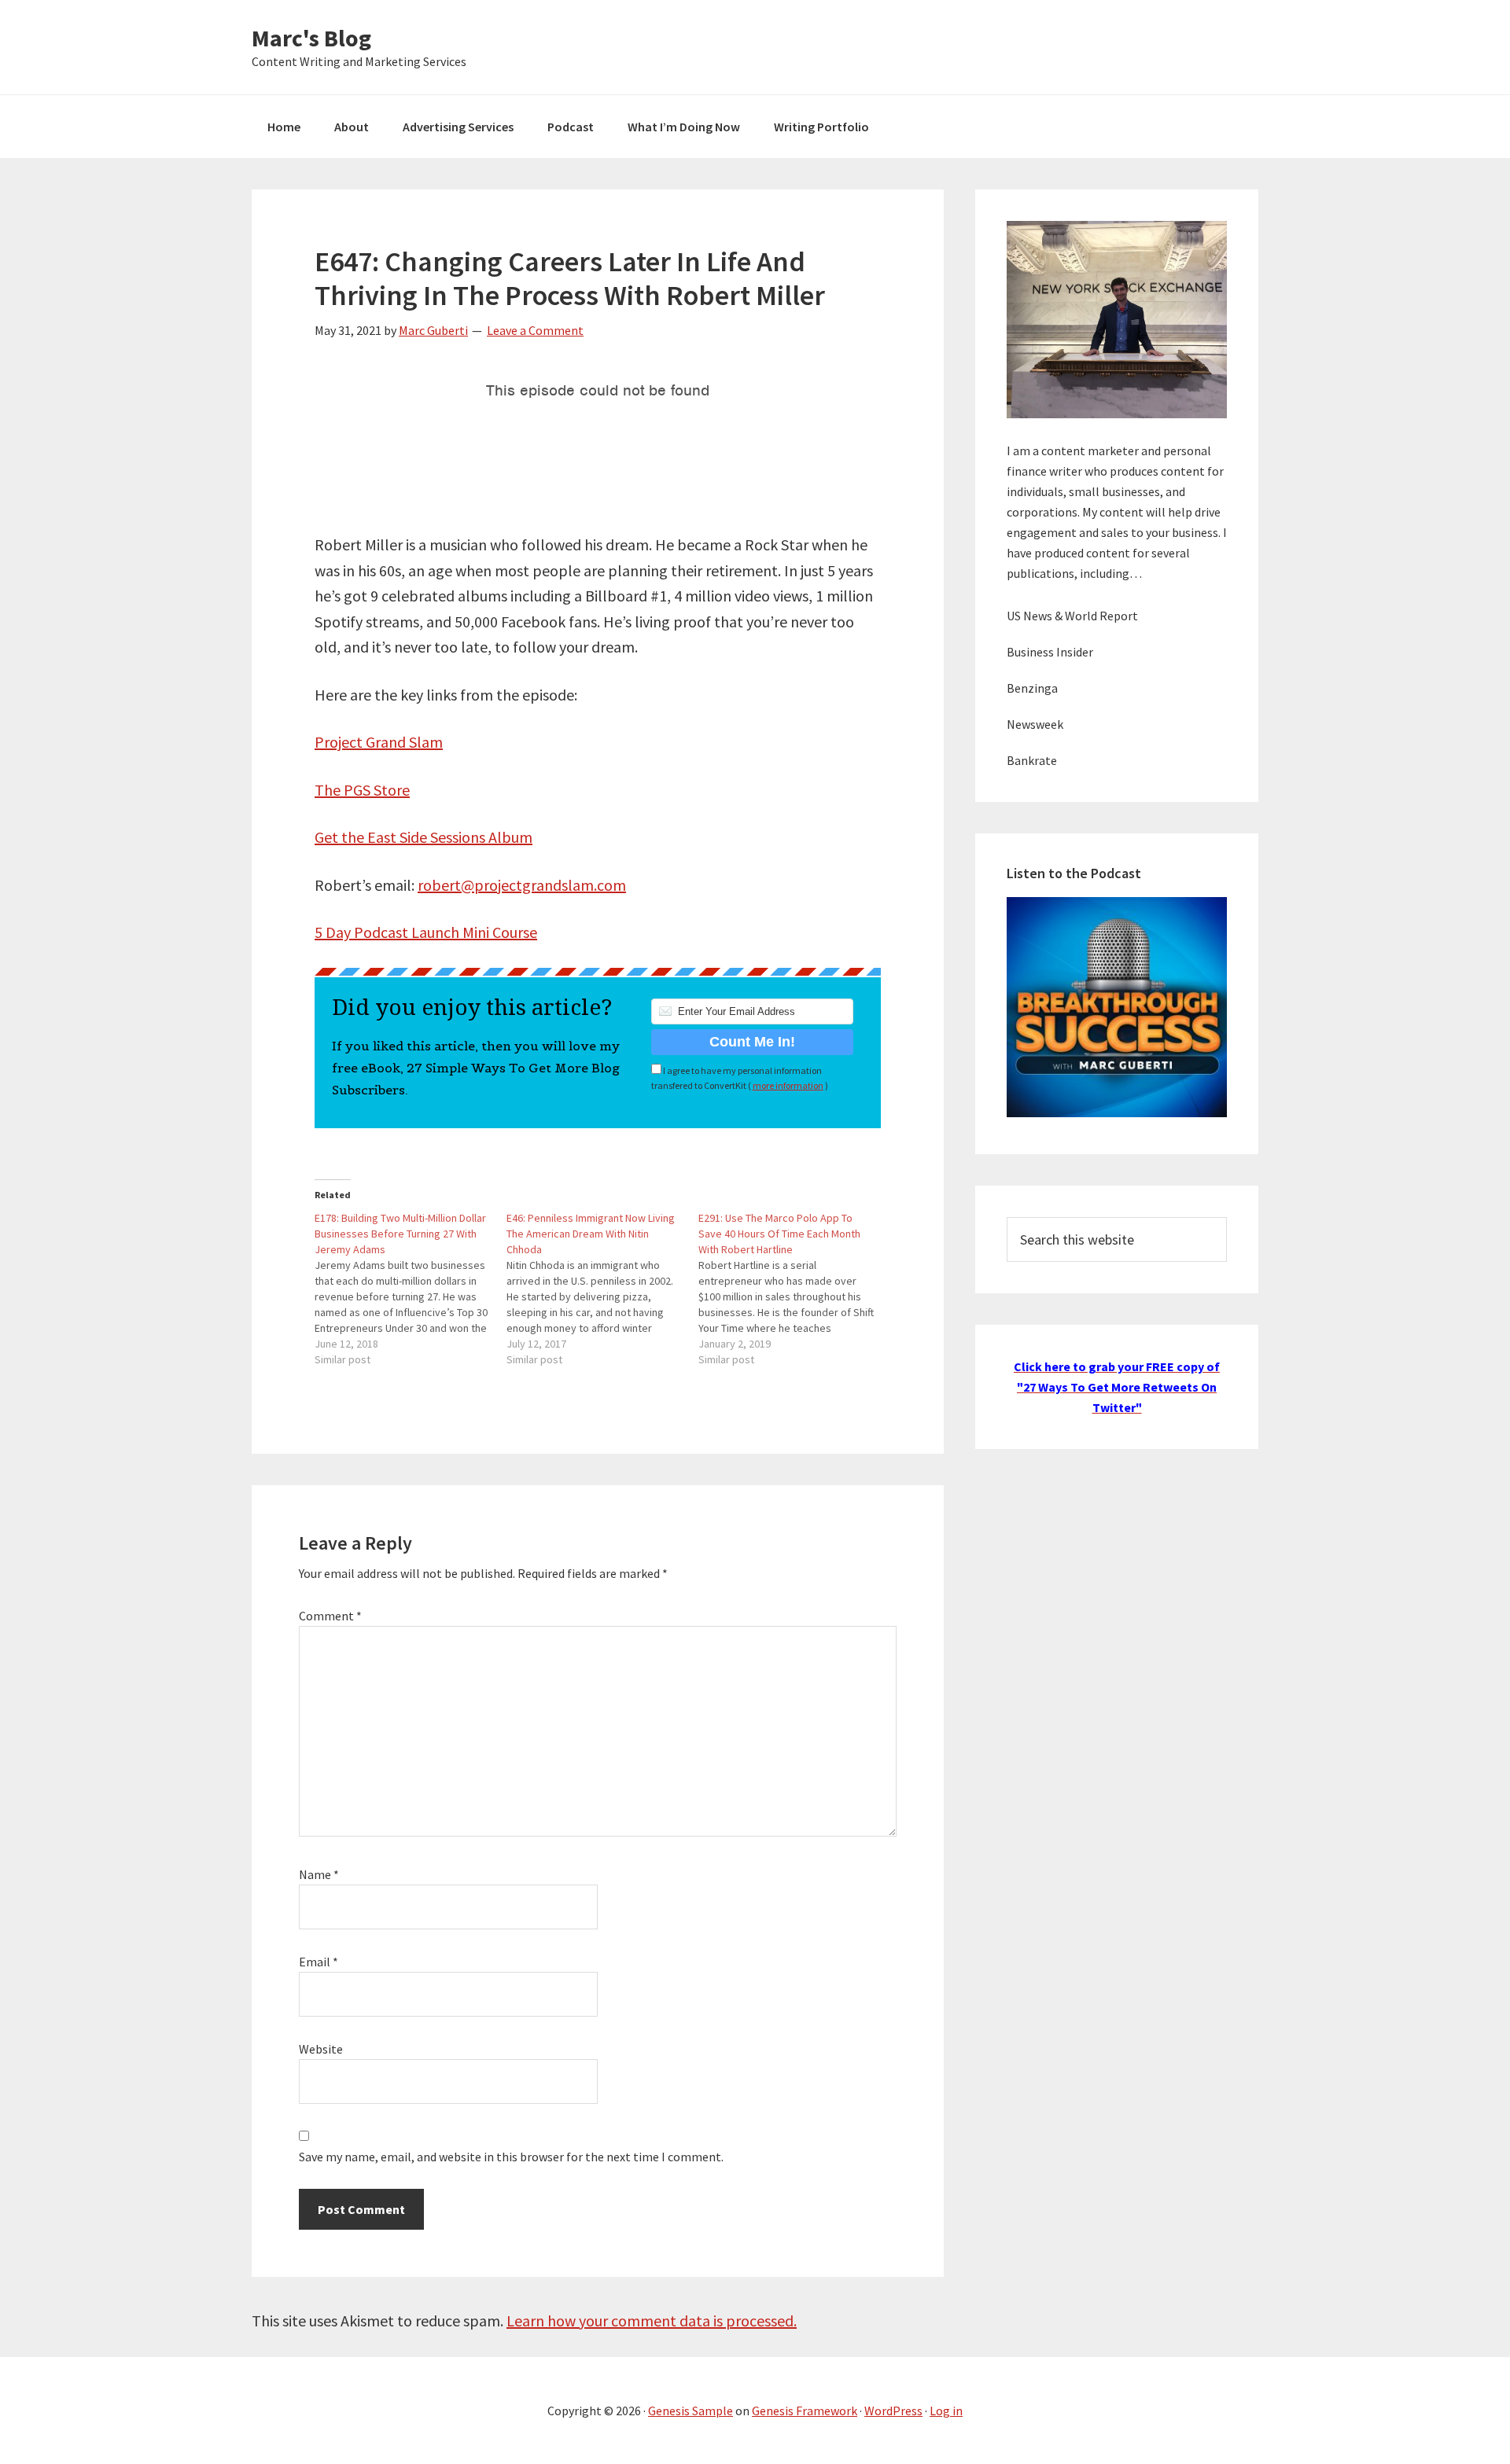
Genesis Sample (691, 2411)
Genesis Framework (805, 2411)
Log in (946, 2411)
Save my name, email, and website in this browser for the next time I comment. (511, 2157)
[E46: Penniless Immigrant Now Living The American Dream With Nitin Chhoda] (602, 1289)
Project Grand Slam (379, 742)
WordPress (893, 2411)
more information (788, 1085)
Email (319, 1962)
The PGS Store (362, 790)
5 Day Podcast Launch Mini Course (426, 932)
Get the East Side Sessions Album (424, 837)
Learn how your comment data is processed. (652, 2321)
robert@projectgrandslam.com (522, 885)
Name (319, 1874)
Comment (330, 1616)
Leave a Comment (535, 330)
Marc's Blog (311, 38)
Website (321, 2049)
